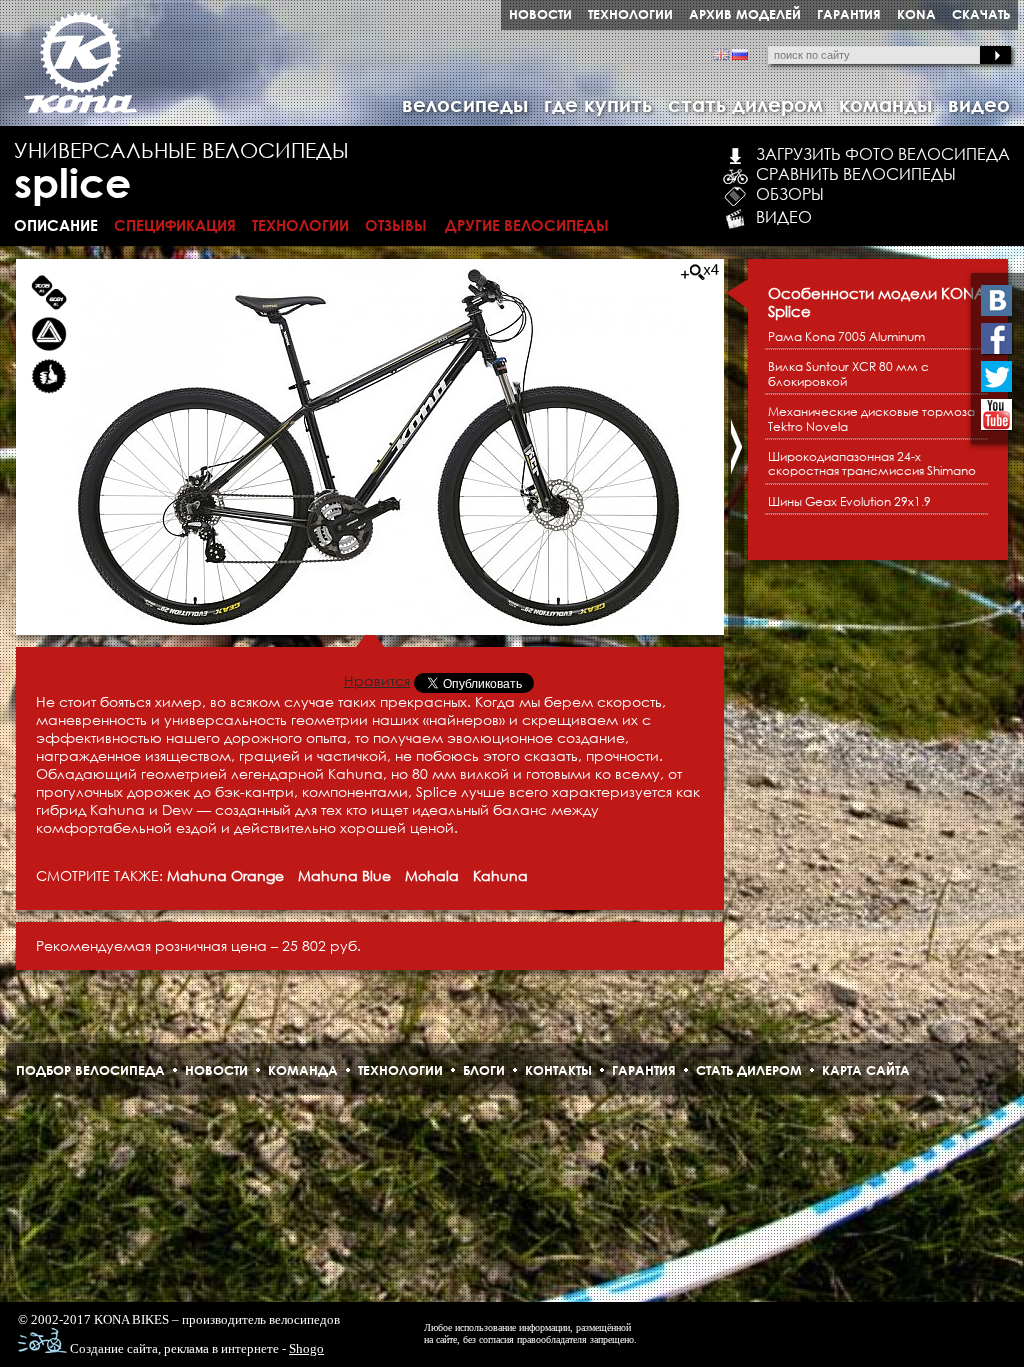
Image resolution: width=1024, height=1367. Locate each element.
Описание (56, 225)
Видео (784, 217)
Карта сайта (866, 1070)
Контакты (558, 1070)
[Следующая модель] (736, 447)
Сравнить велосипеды (856, 174)
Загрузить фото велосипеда (883, 154)
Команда (303, 1070)
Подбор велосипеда (90, 1070)
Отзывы (396, 225)
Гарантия (644, 1070)
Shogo (306, 1348)
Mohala (432, 875)
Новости (216, 1070)
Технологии (300, 225)
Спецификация (175, 225)
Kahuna (500, 875)
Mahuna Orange (225, 875)
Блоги (484, 1070)
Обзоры (790, 194)
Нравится (377, 680)
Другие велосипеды (527, 225)
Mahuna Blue (344, 875)
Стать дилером (749, 1070)
